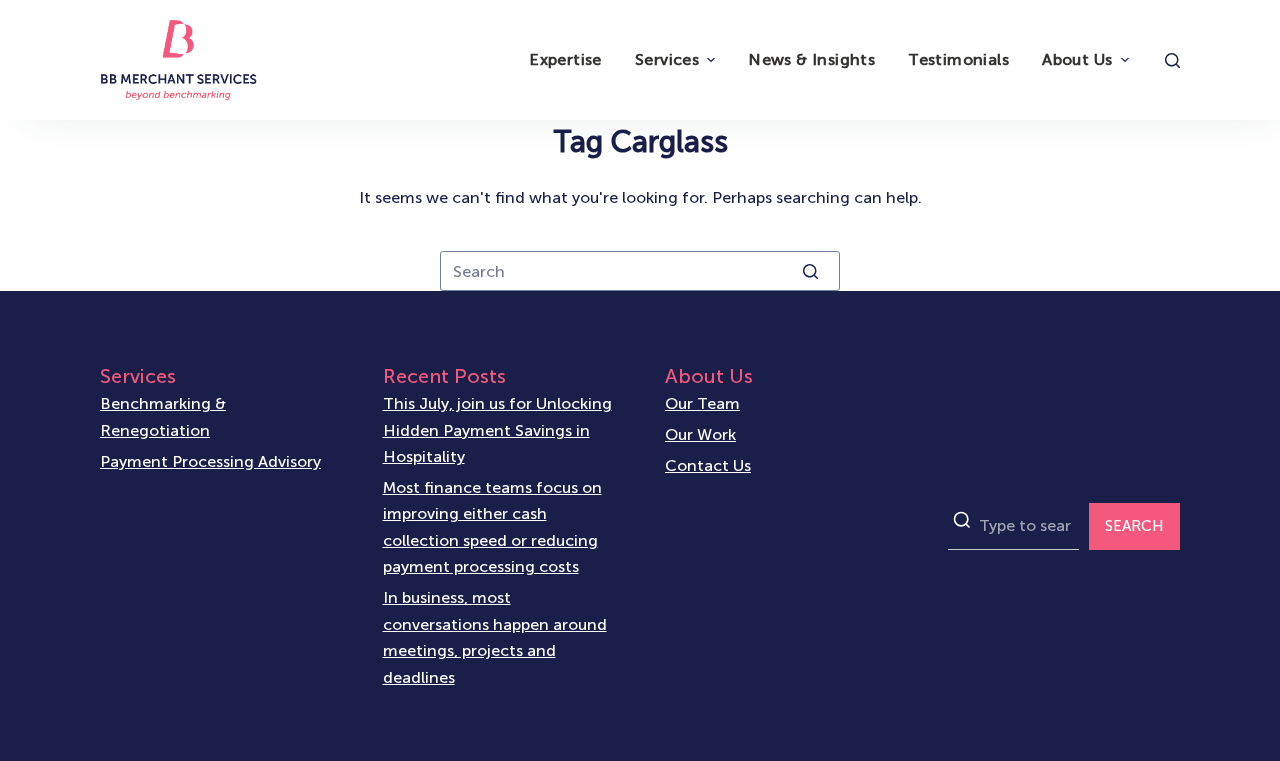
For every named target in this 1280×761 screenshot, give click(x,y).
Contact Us (708, 465)
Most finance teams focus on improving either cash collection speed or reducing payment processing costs (492, 527)
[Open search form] (1172, 60)
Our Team (702, 403)
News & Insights (811, 59)
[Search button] (810, 271)
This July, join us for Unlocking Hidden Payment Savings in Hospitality (497, 430)
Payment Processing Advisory (210, 461)
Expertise (565, 59)
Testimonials (958, 59)
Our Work (700, 434)
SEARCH (1134, 526)
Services (667, 59)
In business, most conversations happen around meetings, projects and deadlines (495, 637)
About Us (1077, 59)
